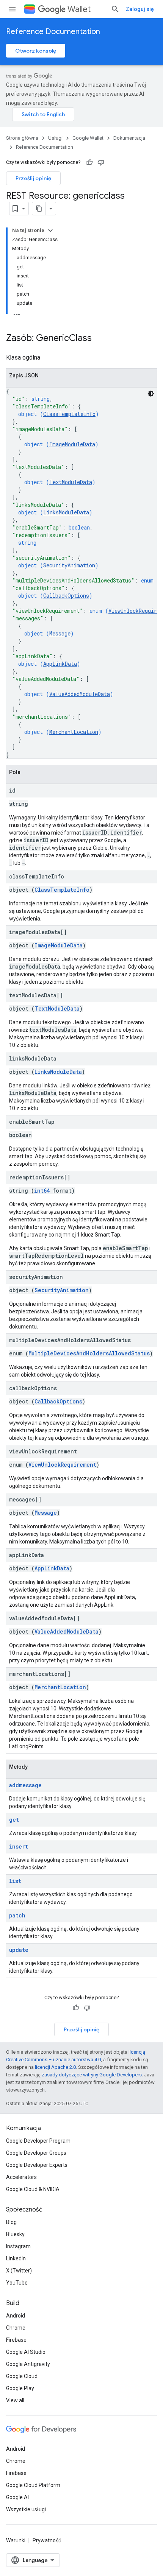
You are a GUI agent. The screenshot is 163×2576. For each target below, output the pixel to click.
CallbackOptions (66, 596)
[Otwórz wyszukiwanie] (115, 9)
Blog (11, 2222)
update (19, 1950)
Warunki (16, 2540)
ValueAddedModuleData (80, 694)
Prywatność (47, 2540)
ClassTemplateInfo (69, 414)
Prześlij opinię (33, 178)
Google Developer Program (38, 2141)
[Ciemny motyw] (151, 394)
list (15, 1881)
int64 (42, 1191)
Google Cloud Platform (33, 2485)
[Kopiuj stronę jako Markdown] (39, 209)
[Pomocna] (89, 162)
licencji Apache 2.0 (55, 2067)
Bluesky (15, 2234)
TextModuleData (71, 482)
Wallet (79, 9)
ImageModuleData (72, 444)
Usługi (55, 138)
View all (15, 2400)
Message (60, 633)
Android (16, 2316)
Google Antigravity (28, 2364)
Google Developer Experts (37, 2165)
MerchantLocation (74, 732)
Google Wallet (88, 138)
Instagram (18, 2246)
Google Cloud (22, 2376)
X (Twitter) (19, 2271)
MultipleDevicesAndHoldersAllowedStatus (89, 1353)
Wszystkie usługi (26, 2509)
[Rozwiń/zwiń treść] (50, 231)
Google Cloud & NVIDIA (33, 2189)
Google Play (20, 2388)
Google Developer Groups (36, 2153)
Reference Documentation (53, 32)
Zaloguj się (140, 9)
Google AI (17, 2497)
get (14, 1820)
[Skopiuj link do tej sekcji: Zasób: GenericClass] (99, 339)
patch (17, 1915)
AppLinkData (60, 664)
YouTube (17, 2283)
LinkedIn (16, 2258)
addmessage (25, 1785)
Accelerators (21, 2177)
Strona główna (22, 138)
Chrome (16, 2328)
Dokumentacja (129, 138)
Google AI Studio (26, 2352)
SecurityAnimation (69, 565)
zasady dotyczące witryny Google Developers (92, 2075)
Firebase (16, 2340)
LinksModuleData (66, 512)
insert (19, 1846)
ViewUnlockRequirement (62, 1465)
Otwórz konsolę (36, 51)
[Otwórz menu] (12, 9)
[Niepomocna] (101, 162)
